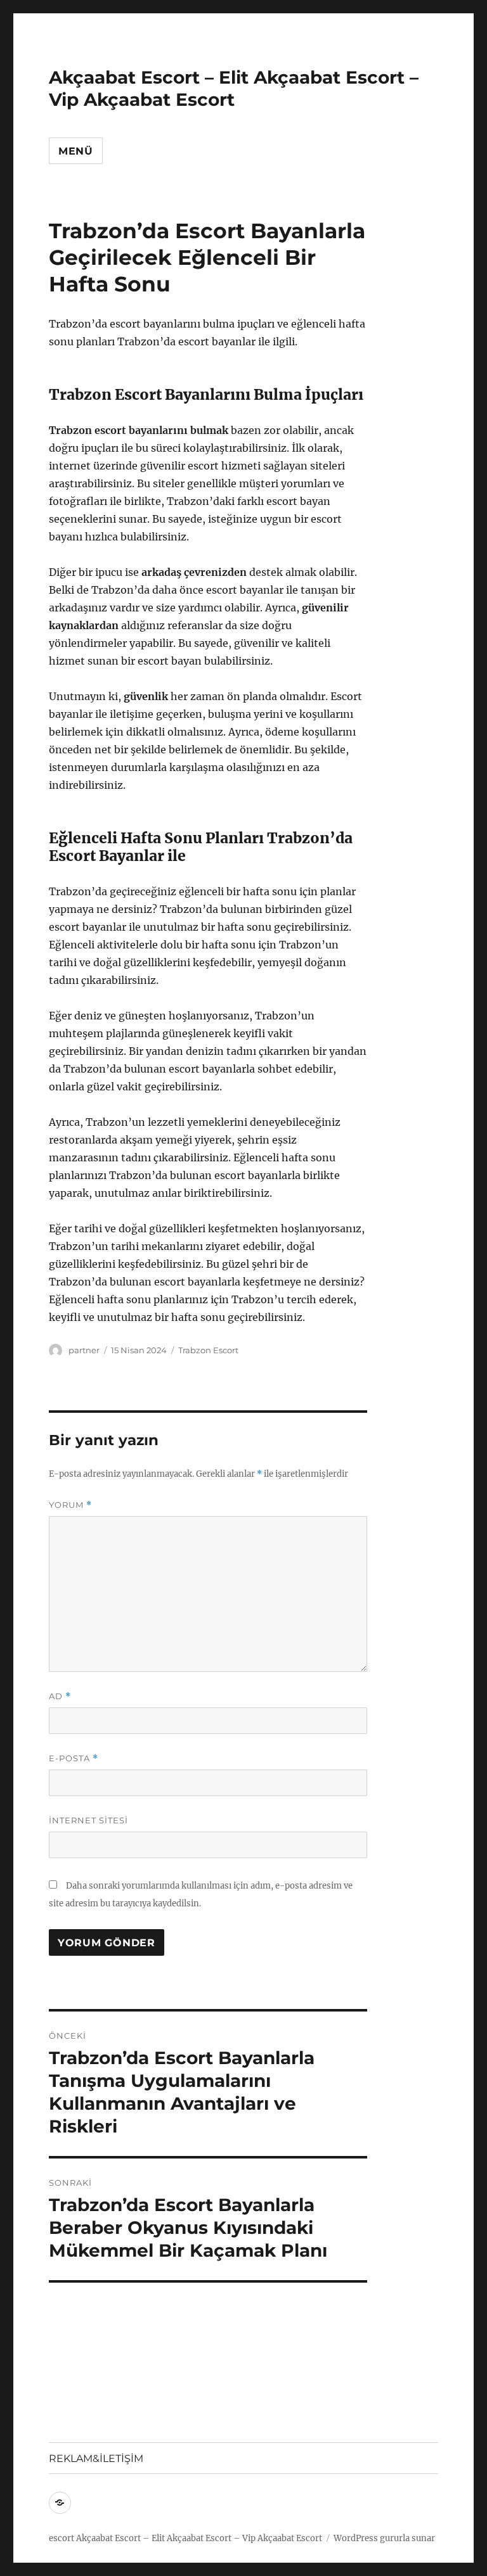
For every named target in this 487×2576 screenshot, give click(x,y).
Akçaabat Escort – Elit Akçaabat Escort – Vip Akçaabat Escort (234, 88)
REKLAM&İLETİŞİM (96, 2458)
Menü (76, 151)
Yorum (70, 1505)
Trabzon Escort (208, 1350)
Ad (60, 1696)
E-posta (74, 1758)
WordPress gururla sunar (384, 2538)
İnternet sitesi (88, 1820)
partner (84, 1350)
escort (62, 2538)
